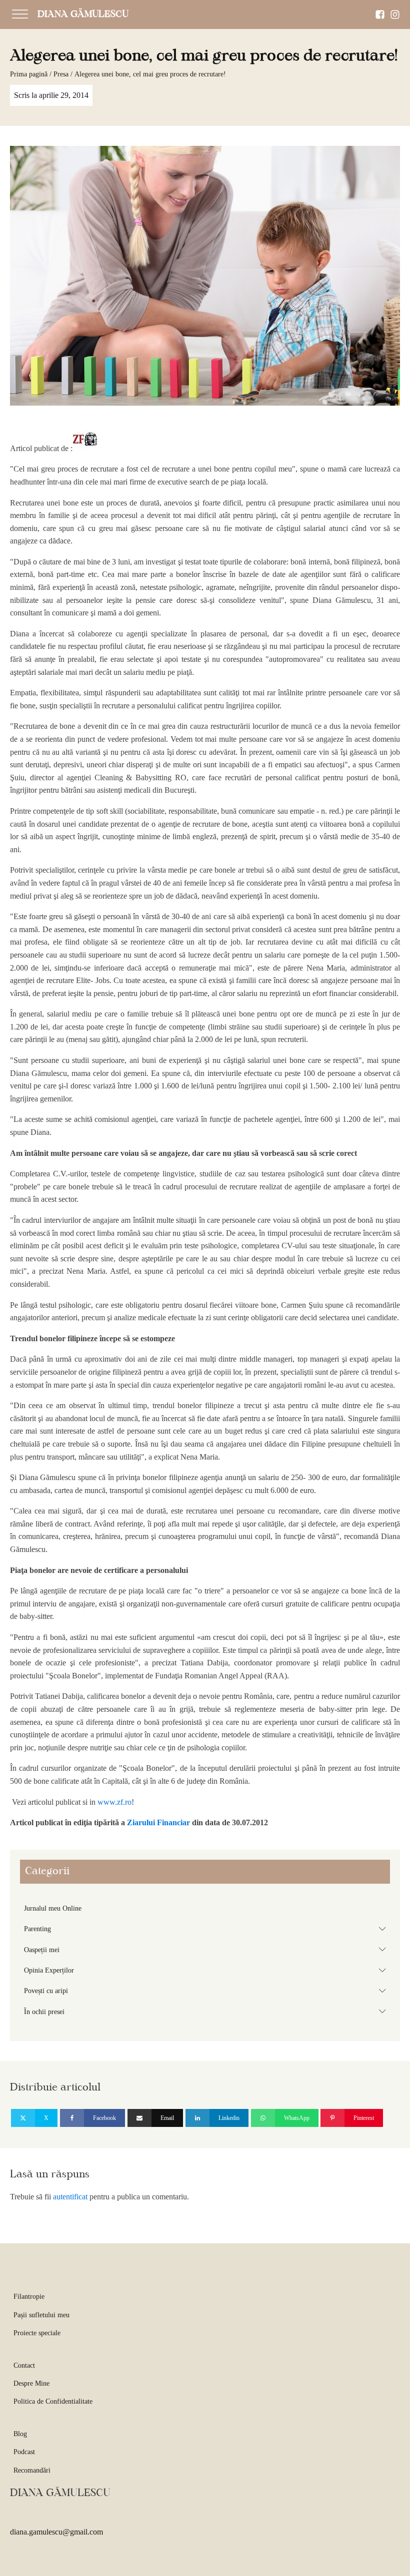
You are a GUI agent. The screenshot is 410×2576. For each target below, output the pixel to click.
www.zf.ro (113, 1802)
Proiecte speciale (37, 2333)
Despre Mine (31, 2383)
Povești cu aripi (207, 1991)
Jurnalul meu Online (53, 1908)
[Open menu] (20, 14)
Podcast (24, 2452)
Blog (20, 2434)
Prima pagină (29, 74)
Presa (61, 74)
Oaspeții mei (207, 1949)
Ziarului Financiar (159, 1822)
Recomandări (32, 2470)
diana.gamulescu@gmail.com (56, 2532)
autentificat (70, 2197)
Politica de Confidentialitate (53, 2401)
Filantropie (29, 2297)
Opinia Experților (207, 1970)
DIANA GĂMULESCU (83, 14)
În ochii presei (207, 2011)
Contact (24, 2365)
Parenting (207, 1929)
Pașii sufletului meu (41, 2315)
